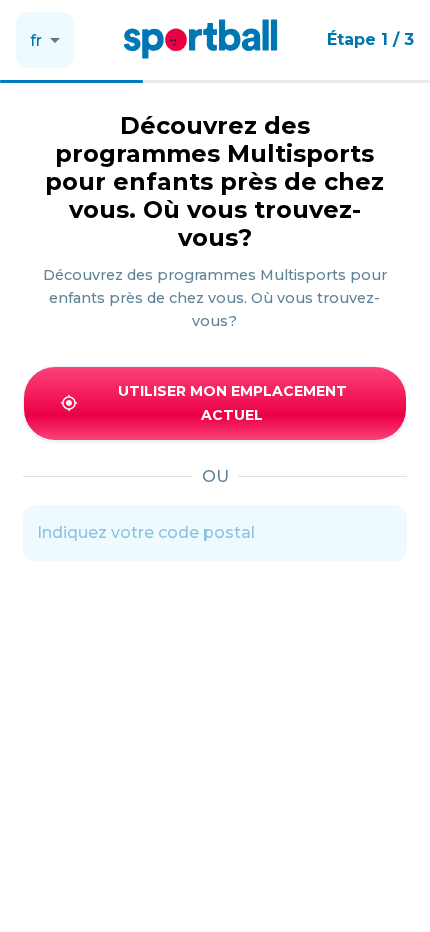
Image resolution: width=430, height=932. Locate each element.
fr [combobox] (36, 40)
